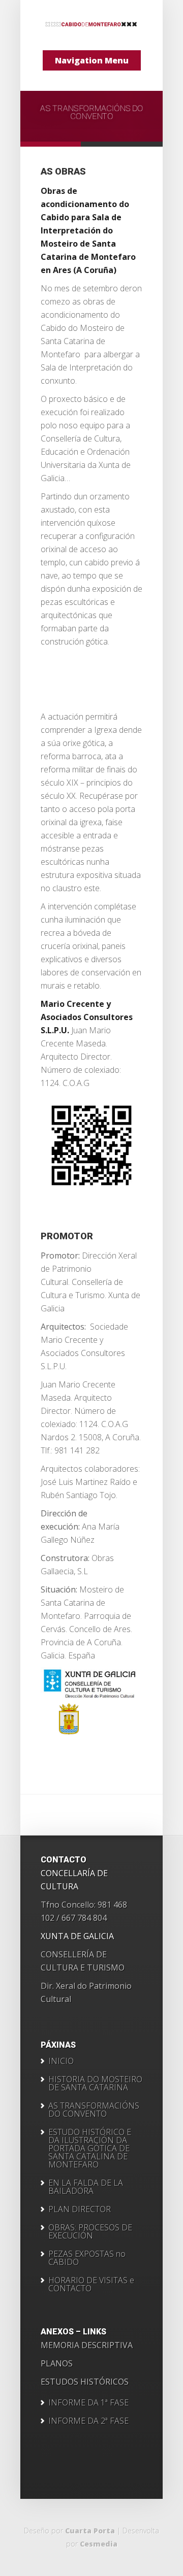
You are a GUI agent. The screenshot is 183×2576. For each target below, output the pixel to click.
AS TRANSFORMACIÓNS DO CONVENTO (91, 112)
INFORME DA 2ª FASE (88, 2421)
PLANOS (57, 2363)
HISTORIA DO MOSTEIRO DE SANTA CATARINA (95, 2083)
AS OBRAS (63, 171)
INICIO (61, 2061)
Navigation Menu (92, 60)
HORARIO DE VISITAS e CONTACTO (91, 2284)
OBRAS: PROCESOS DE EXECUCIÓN (90, 2231)
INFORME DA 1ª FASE (88, 2402)
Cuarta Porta (90, 2531)
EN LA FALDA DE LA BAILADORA (86, 2187)
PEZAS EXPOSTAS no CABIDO (87, 2258)
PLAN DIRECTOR (80, 2209)
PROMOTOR (67, 1236)
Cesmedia (99, 2544)
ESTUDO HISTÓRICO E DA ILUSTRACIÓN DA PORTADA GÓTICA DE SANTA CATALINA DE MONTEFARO (90, 2148)
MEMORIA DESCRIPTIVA (87, 2345)
